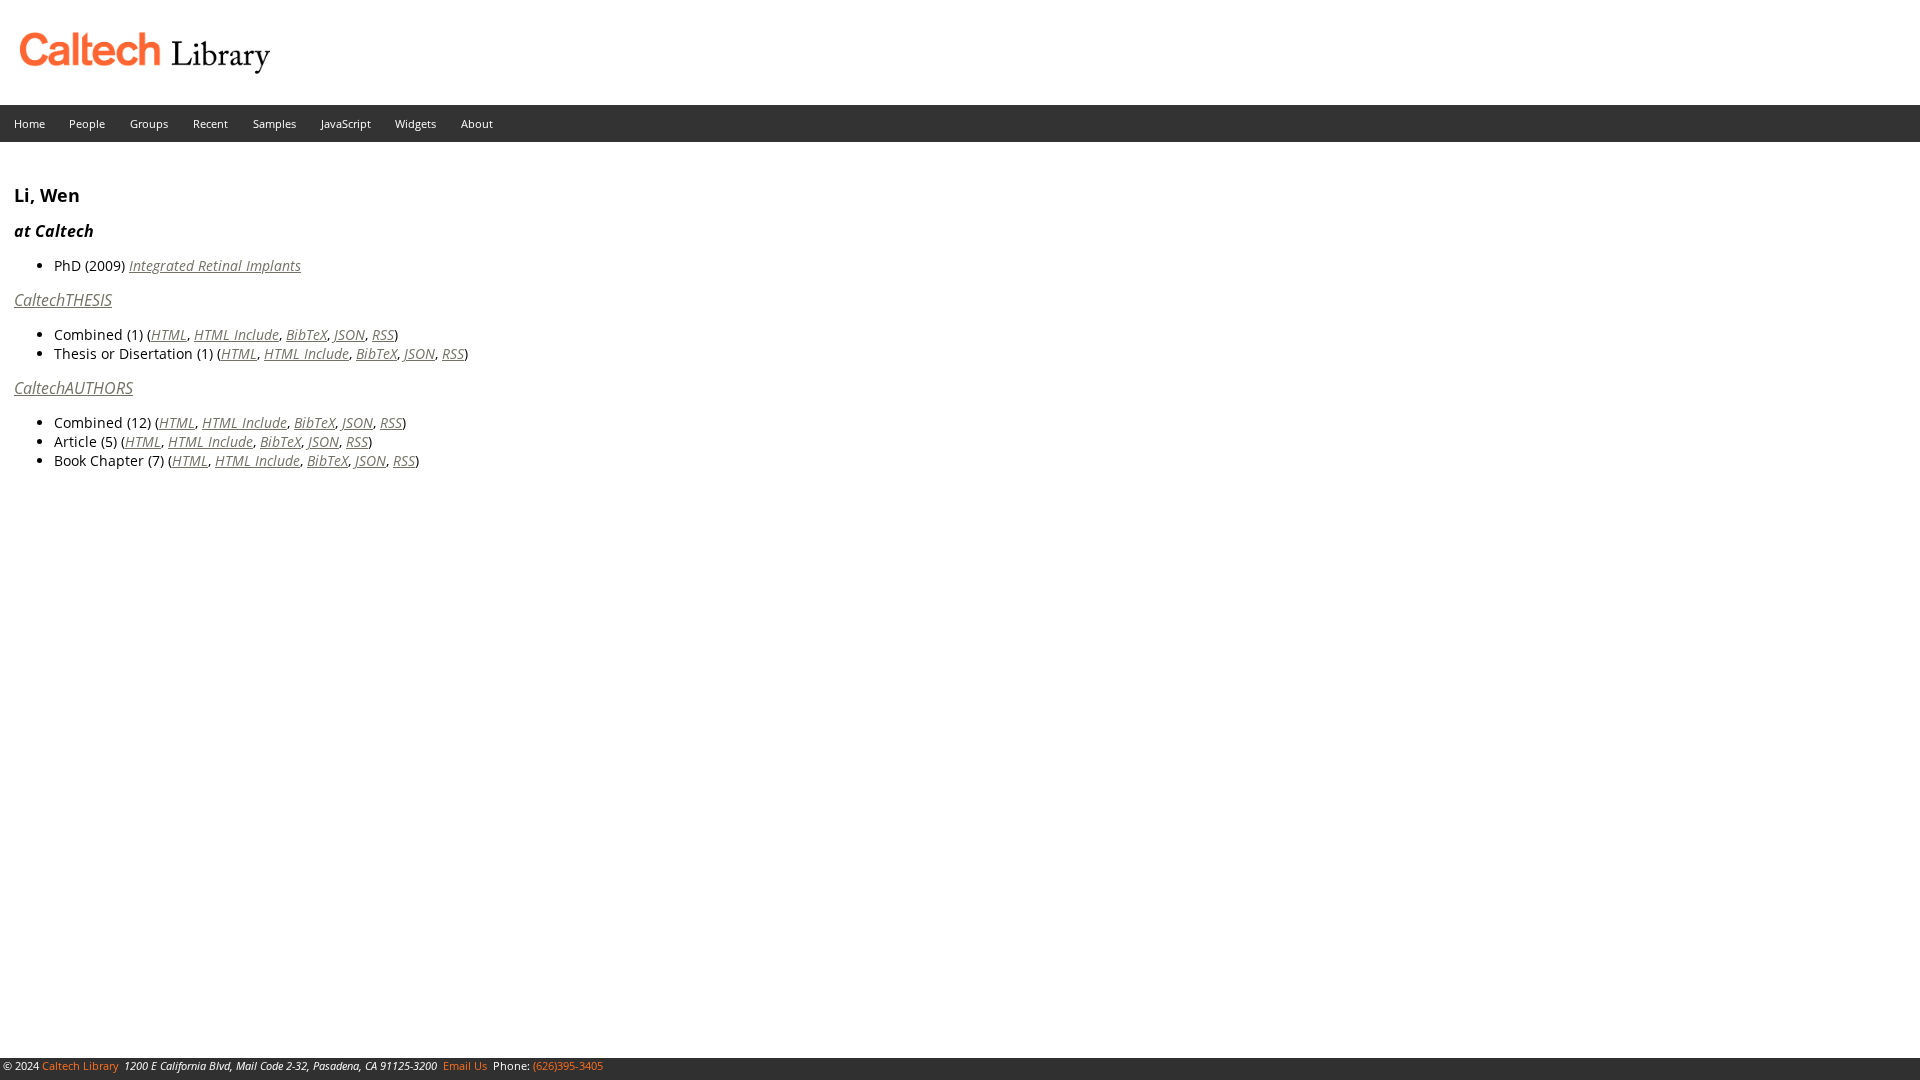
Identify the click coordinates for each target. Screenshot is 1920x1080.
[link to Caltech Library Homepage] (135, 68)
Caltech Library (80, 1065)
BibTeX (306, 334)
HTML (169, 334)
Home (29, 123)
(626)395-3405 (568, 1065)
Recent (210, 123)
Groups (149, 123)
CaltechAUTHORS (73, 388)
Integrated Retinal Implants (215, 265)
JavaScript (346, 123)
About (477, 123)
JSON (349, 334)
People (87, 123)
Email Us (465, 1065)
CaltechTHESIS (63, 300)
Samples (274, 123)
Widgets (415, 123)
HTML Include (236, 334)
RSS (383, 334)
